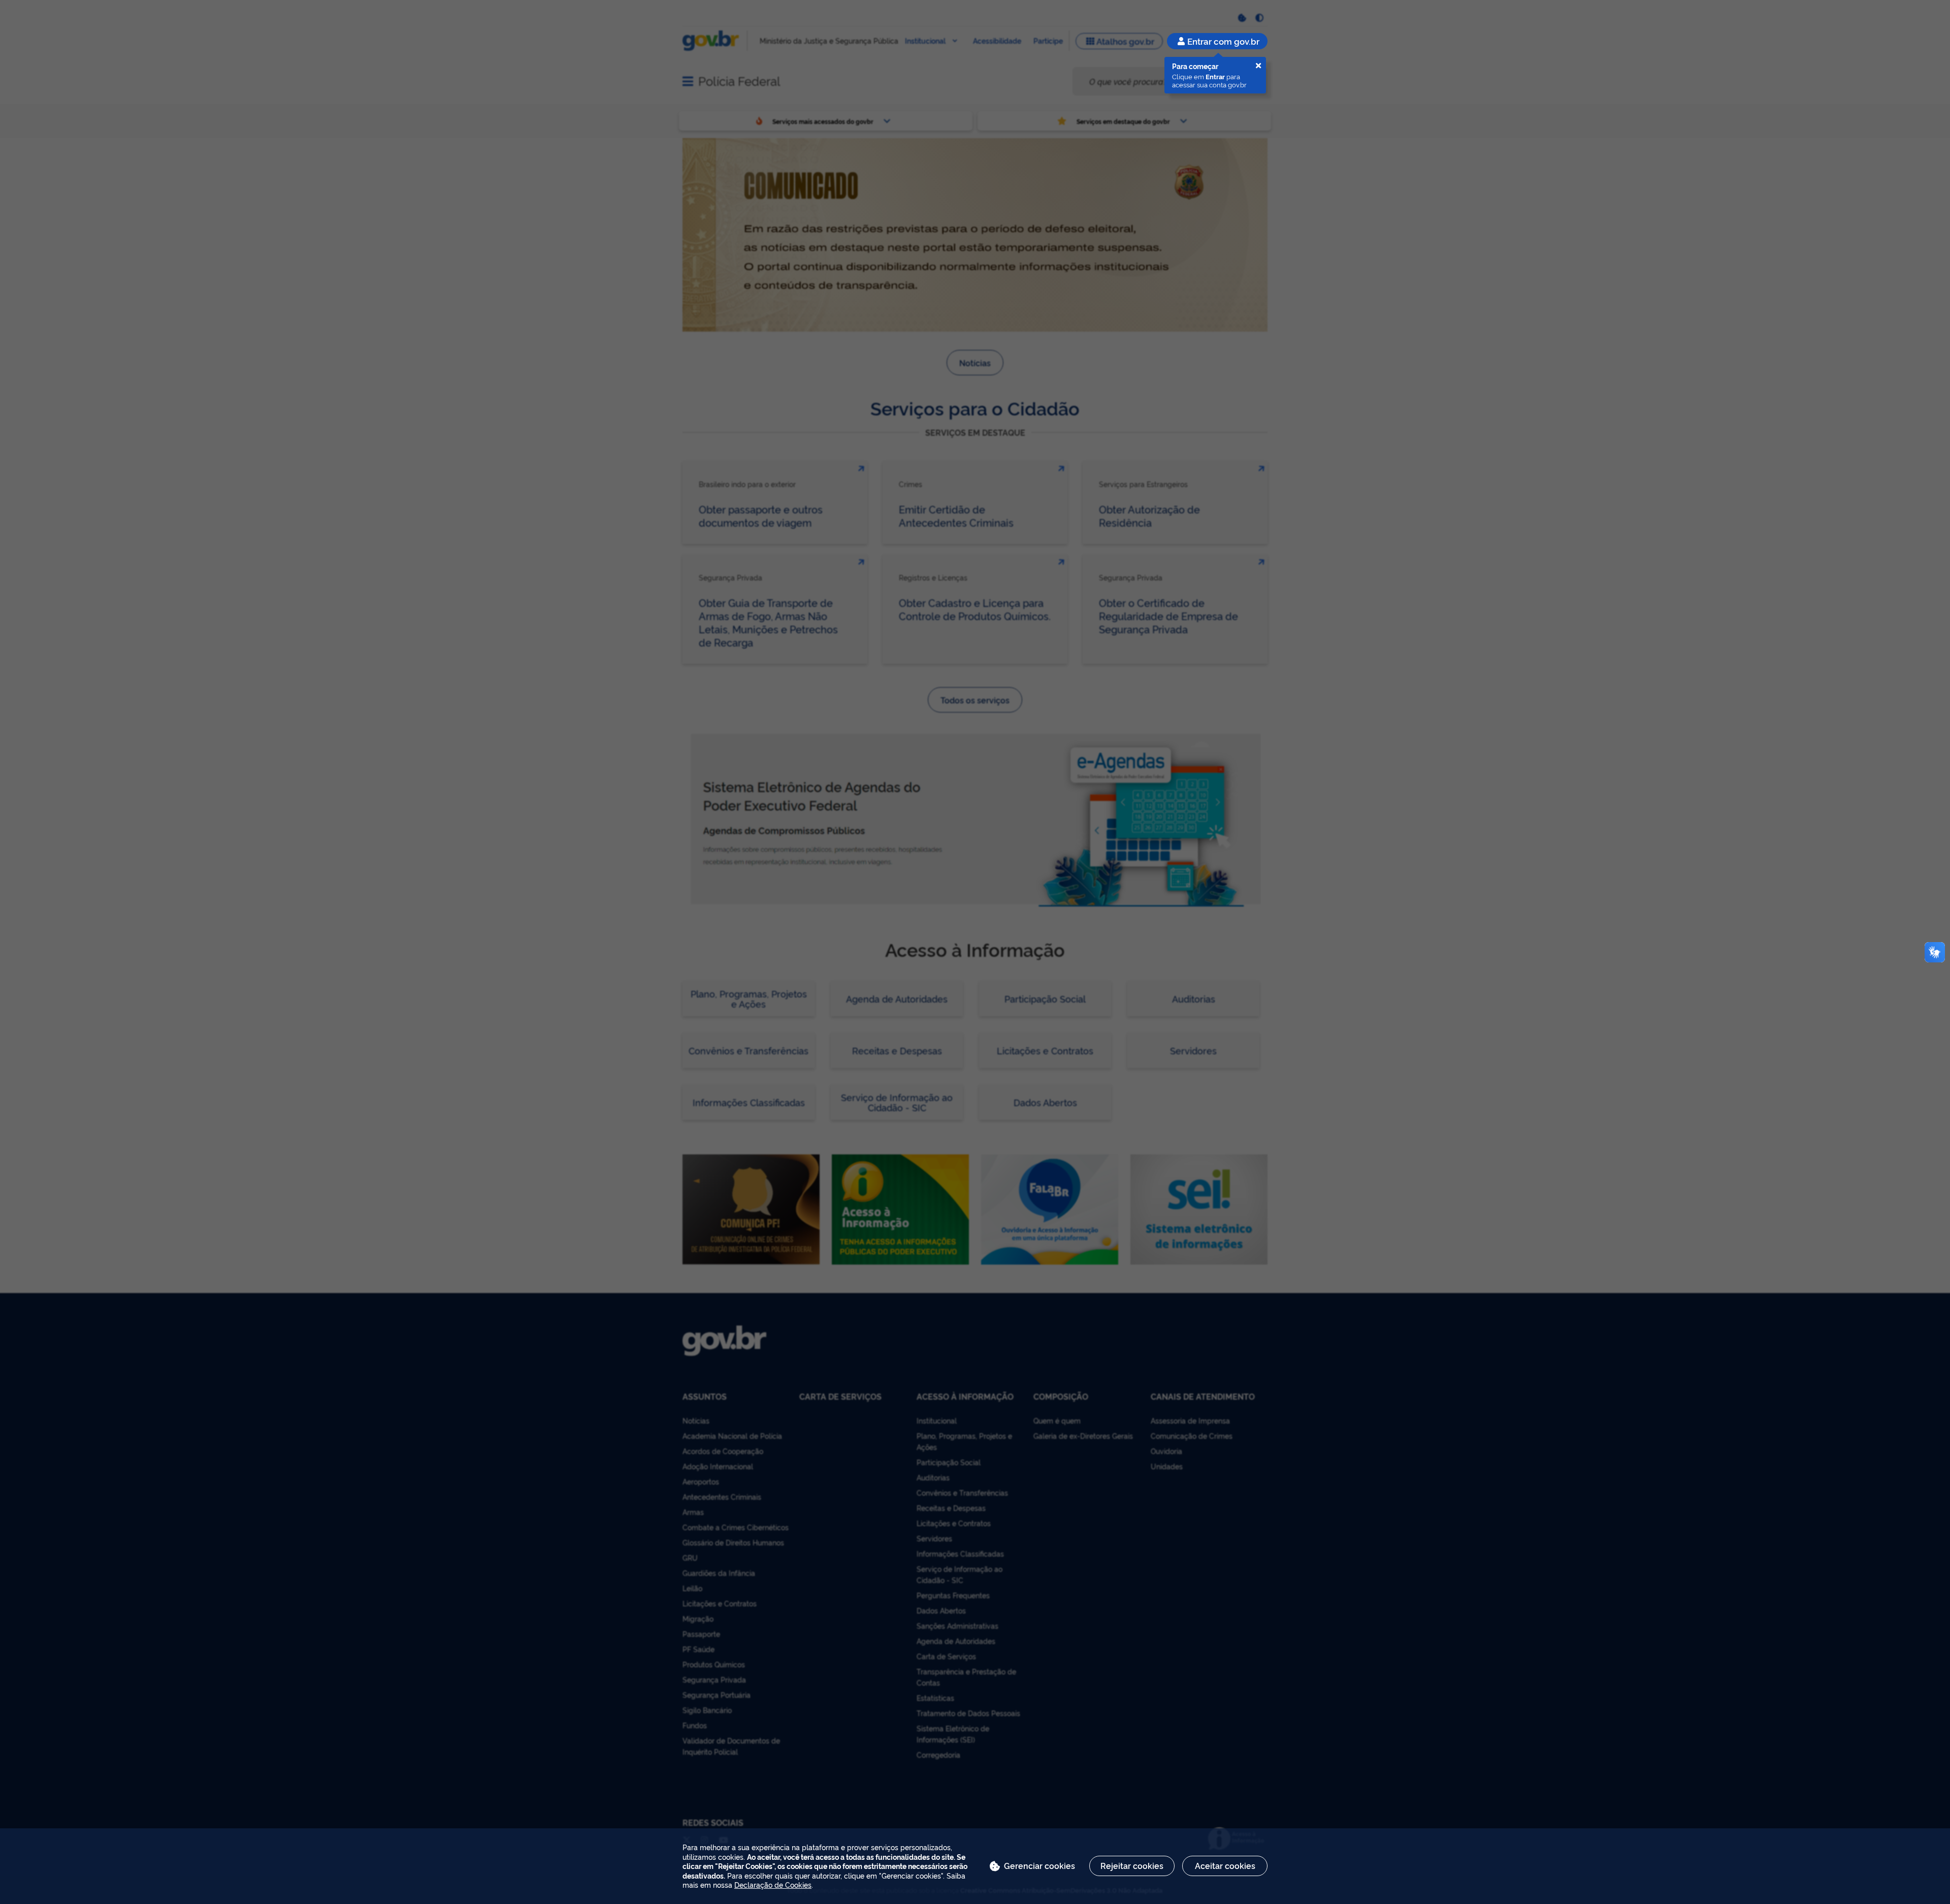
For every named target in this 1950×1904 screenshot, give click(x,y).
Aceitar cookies (1225, 1865)
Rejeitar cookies (1132, 1865)
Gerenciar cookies (1039, 1865)
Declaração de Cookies (773, 1884)
